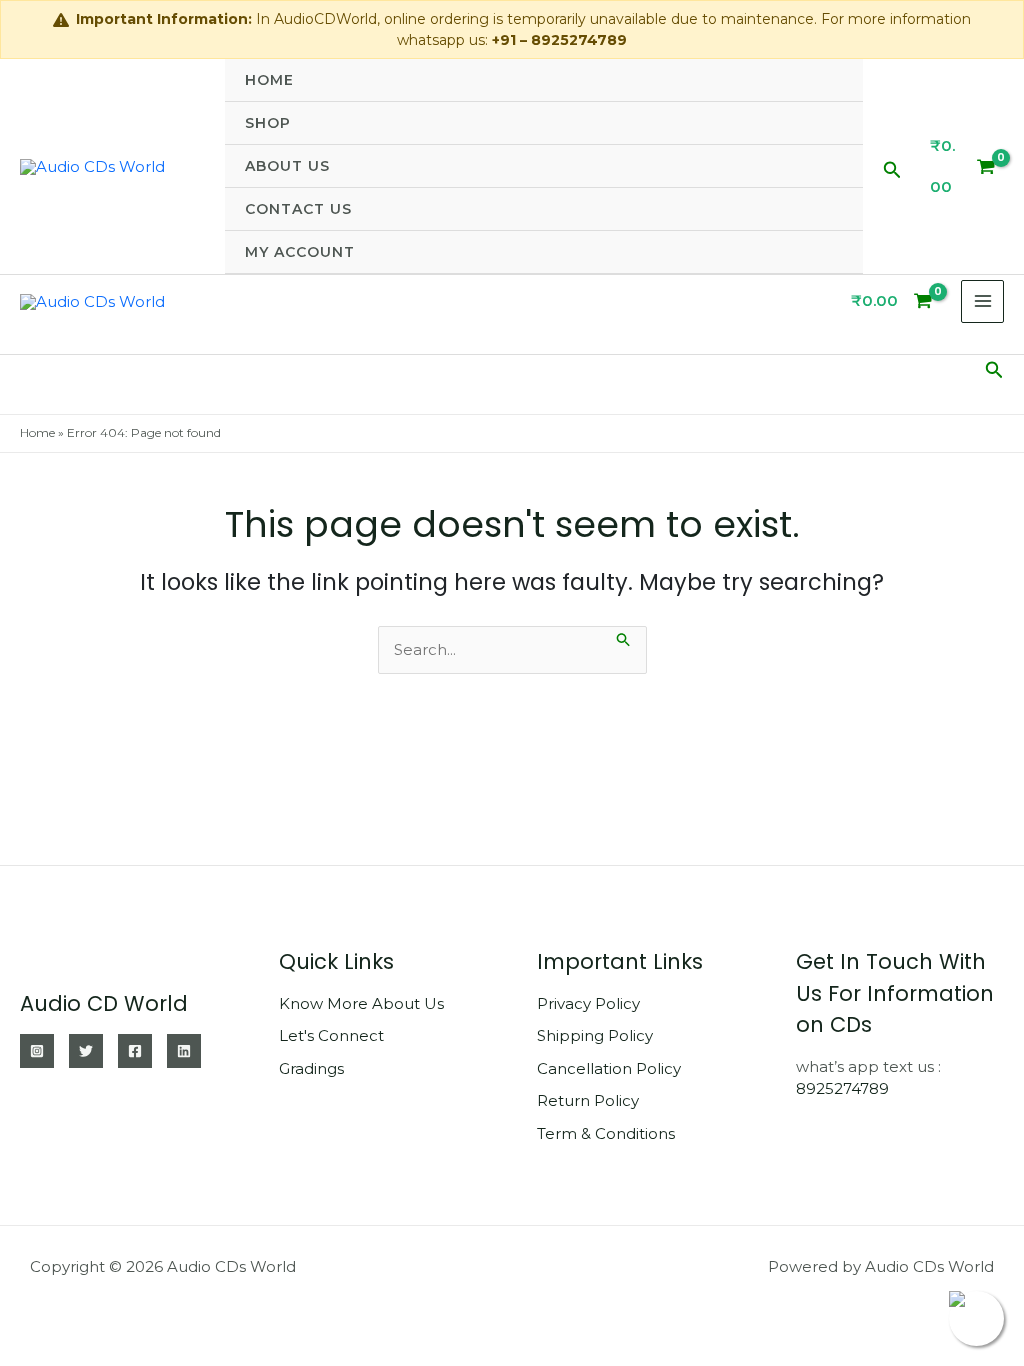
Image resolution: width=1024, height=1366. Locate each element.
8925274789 (842, 1088)
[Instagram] (37, 1051)
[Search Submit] (624, 637)
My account (300, 252)
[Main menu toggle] (982, 301)
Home (269, 80)
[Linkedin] (184, 1051)
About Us (287, 166)
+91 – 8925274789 (559, 40)
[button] (892, 166)
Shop (268, 123)
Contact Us (298, 209)
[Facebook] (135, 1051)
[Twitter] (86, 1051)
